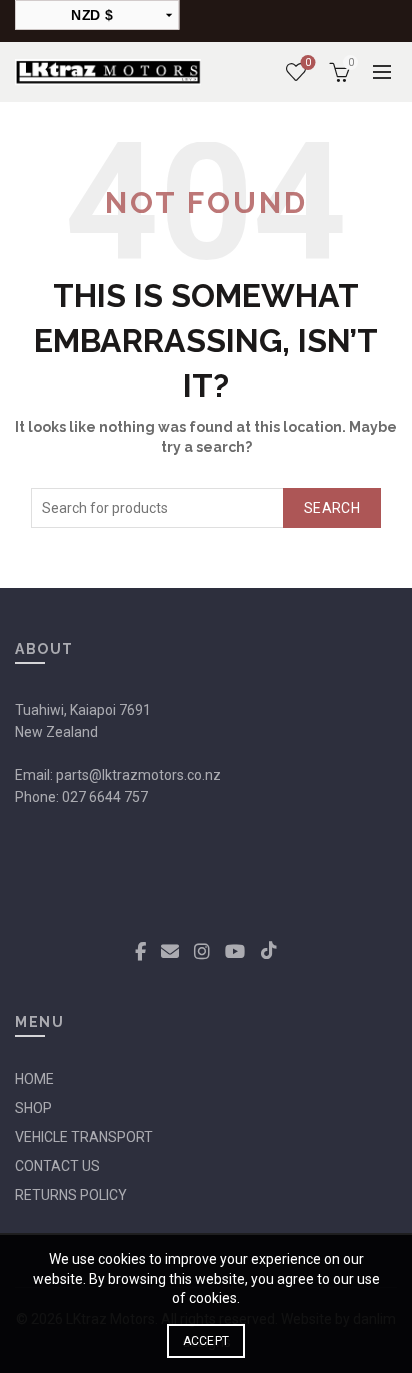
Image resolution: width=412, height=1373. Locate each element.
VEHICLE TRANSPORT (84, 1137)
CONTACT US (57, 1166)
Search (332, 508)
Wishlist (308, 62)
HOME (34, 1079)
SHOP (33, 1108)
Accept (206, 1341)
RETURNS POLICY (71, 1195)
